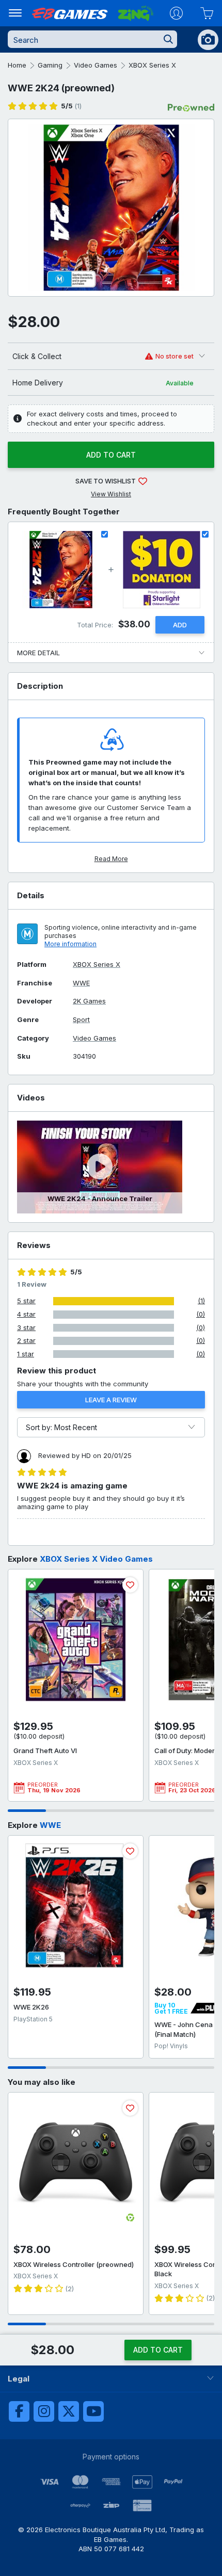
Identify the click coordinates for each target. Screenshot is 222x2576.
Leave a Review (111, 1400)
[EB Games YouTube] (93, 2411)
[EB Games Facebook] (19, 2411)
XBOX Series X (152, 65)
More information (70, 944)
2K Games (89, 1001)
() (71, 106)
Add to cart (111, 455)
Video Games (96, 65)
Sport (81, 1020)
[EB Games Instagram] (44, 2411)
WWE (81, 983)
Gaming (50, 65)
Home (17, 65)
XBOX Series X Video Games (96, 1559)
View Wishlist (111, 494)
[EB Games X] (69, 2411)
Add (180, 625)
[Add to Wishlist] (130, 1585)
